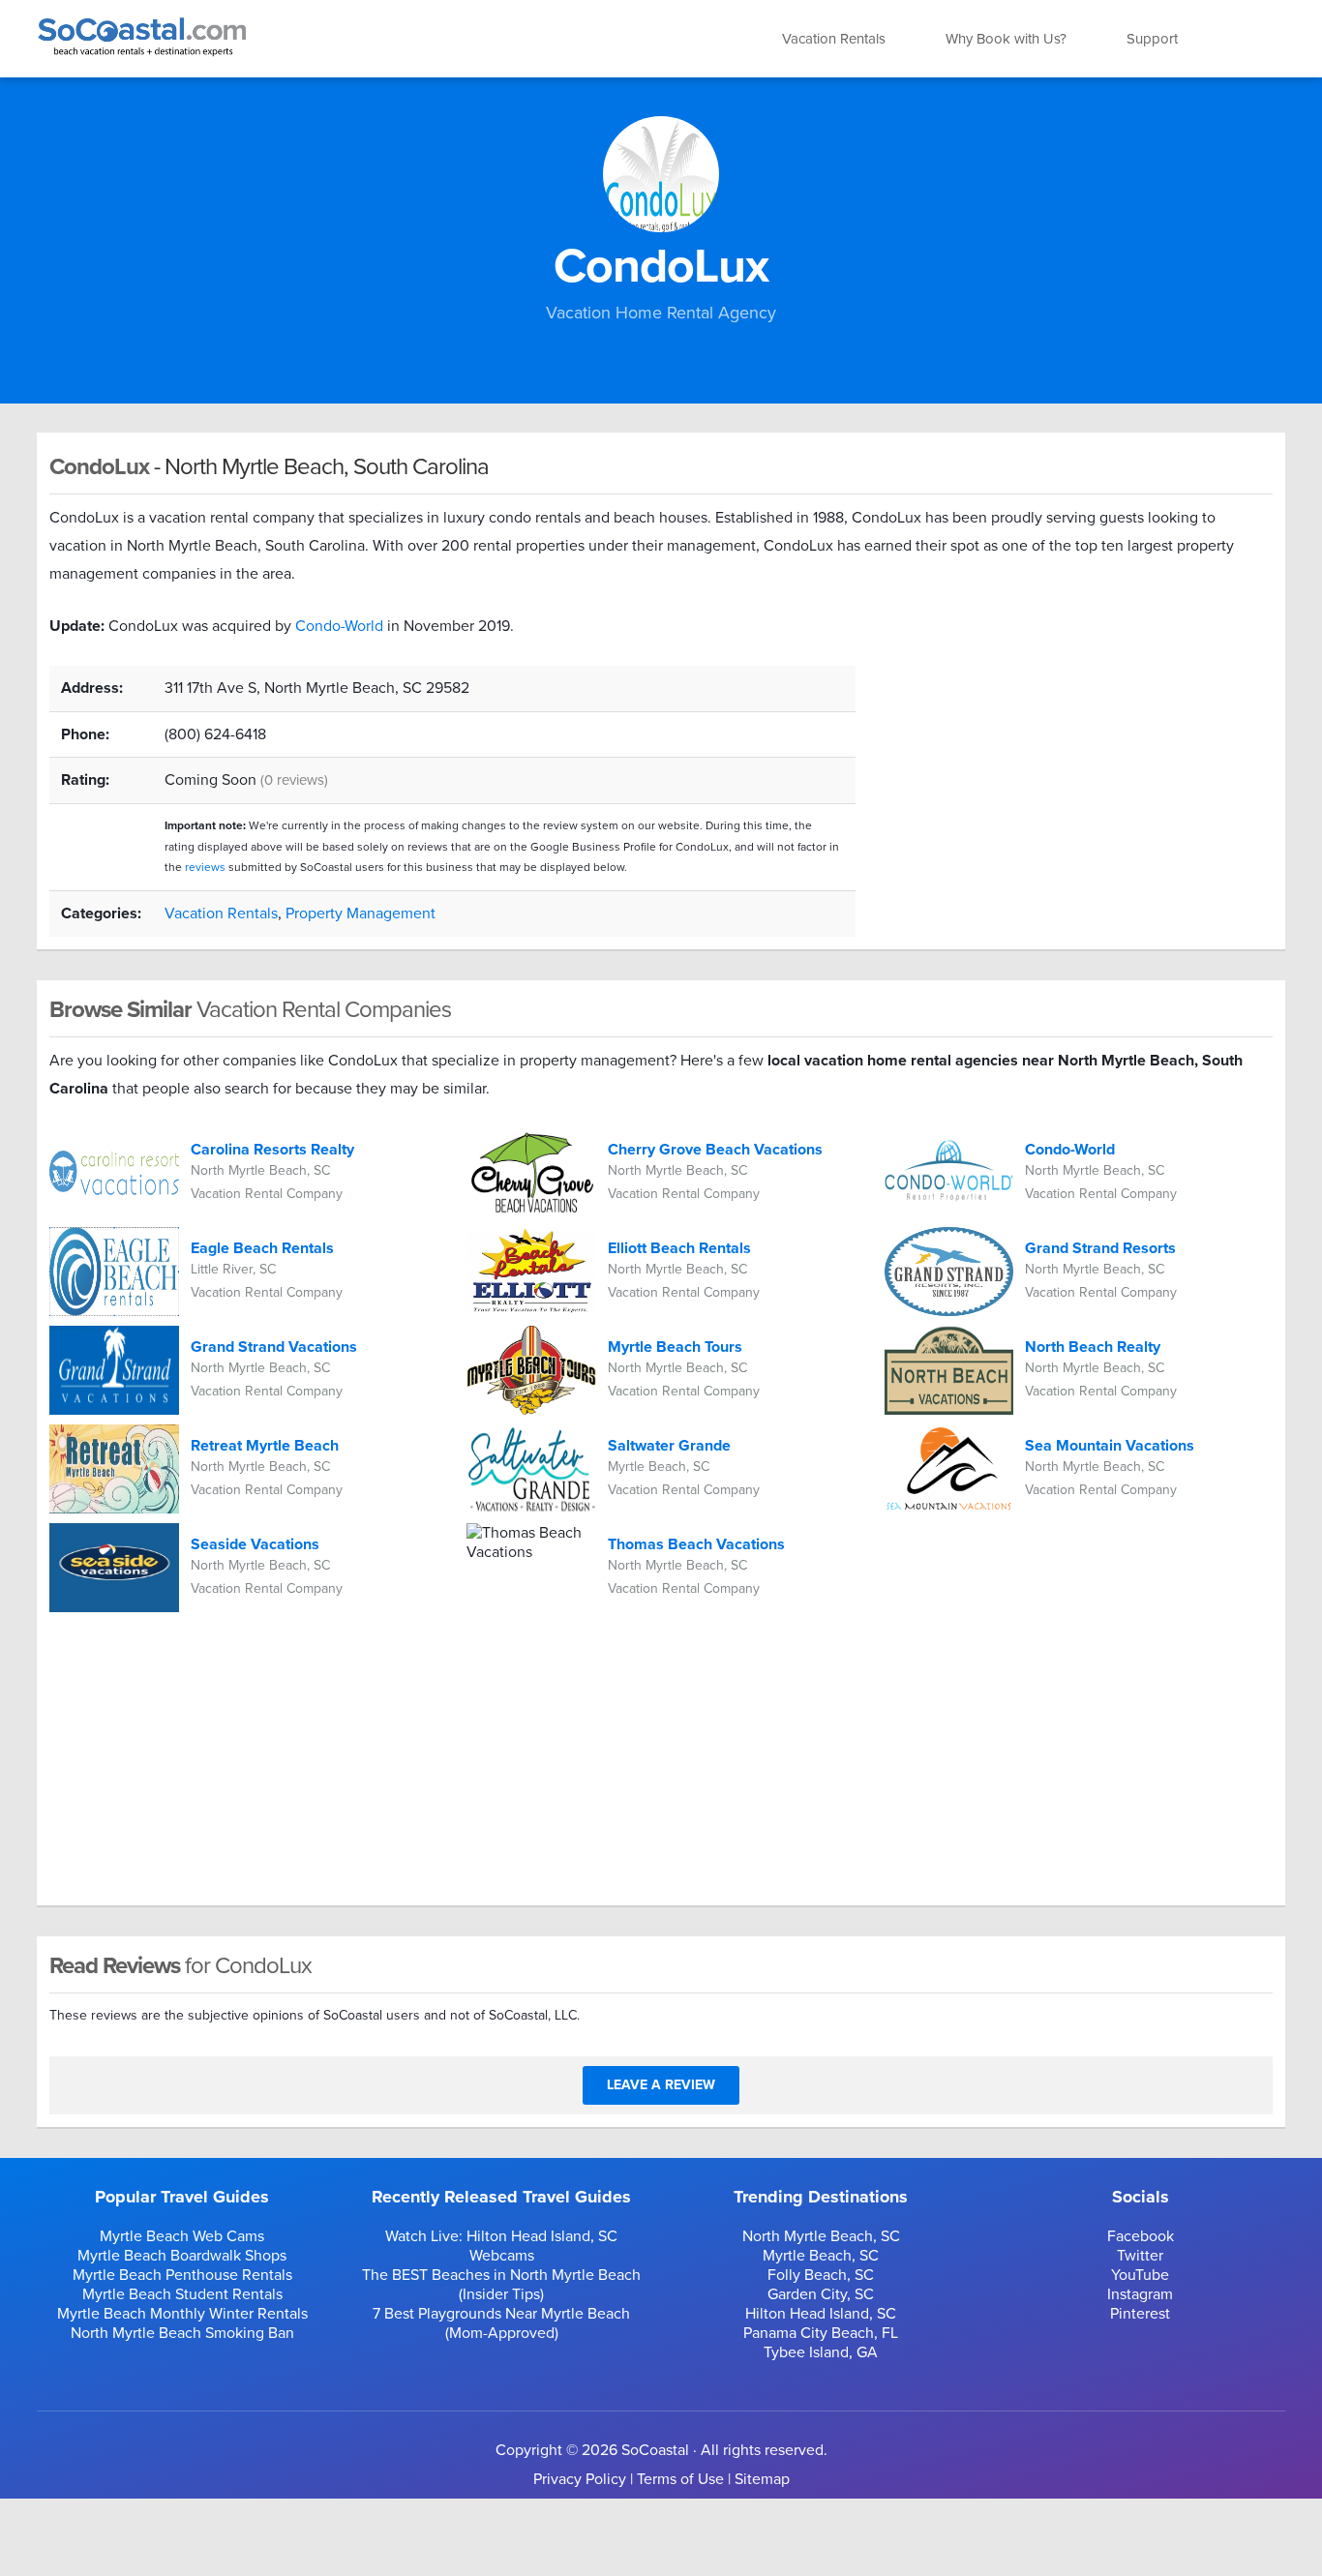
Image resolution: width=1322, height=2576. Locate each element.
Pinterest (1140, 2314)
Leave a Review (661, 2085)
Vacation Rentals (834, 39)
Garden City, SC (821, 2294)
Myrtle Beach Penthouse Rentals (182, 2275)
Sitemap (762, 2479)
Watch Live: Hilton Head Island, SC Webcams (501, 2246)
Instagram (1140, 2294)
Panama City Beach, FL (821, 2333)
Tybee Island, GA (821, 2352)
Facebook (1141, 2236)
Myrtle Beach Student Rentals (182, 2294)
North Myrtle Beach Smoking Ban (182, 2333)
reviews (205, 867)
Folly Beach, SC (821, 2275)
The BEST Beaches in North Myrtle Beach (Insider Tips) (501, 2285)
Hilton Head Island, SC (821, 2314)
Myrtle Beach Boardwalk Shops (182, 2256)
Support (1152, 39)
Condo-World (339, 626)
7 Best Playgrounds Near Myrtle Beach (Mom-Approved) (501, 2323)
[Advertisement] (1079, 801)
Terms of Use (680, 2479)
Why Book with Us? (1006, 39)
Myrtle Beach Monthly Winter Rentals (182, 2314)
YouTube (1140, 2275)
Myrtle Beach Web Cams (182, 2236)
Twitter (1140, 2256)
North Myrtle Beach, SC (821, 2236)
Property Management (361, 914)
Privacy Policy (580, 2479)
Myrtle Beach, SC (821, 2256)
